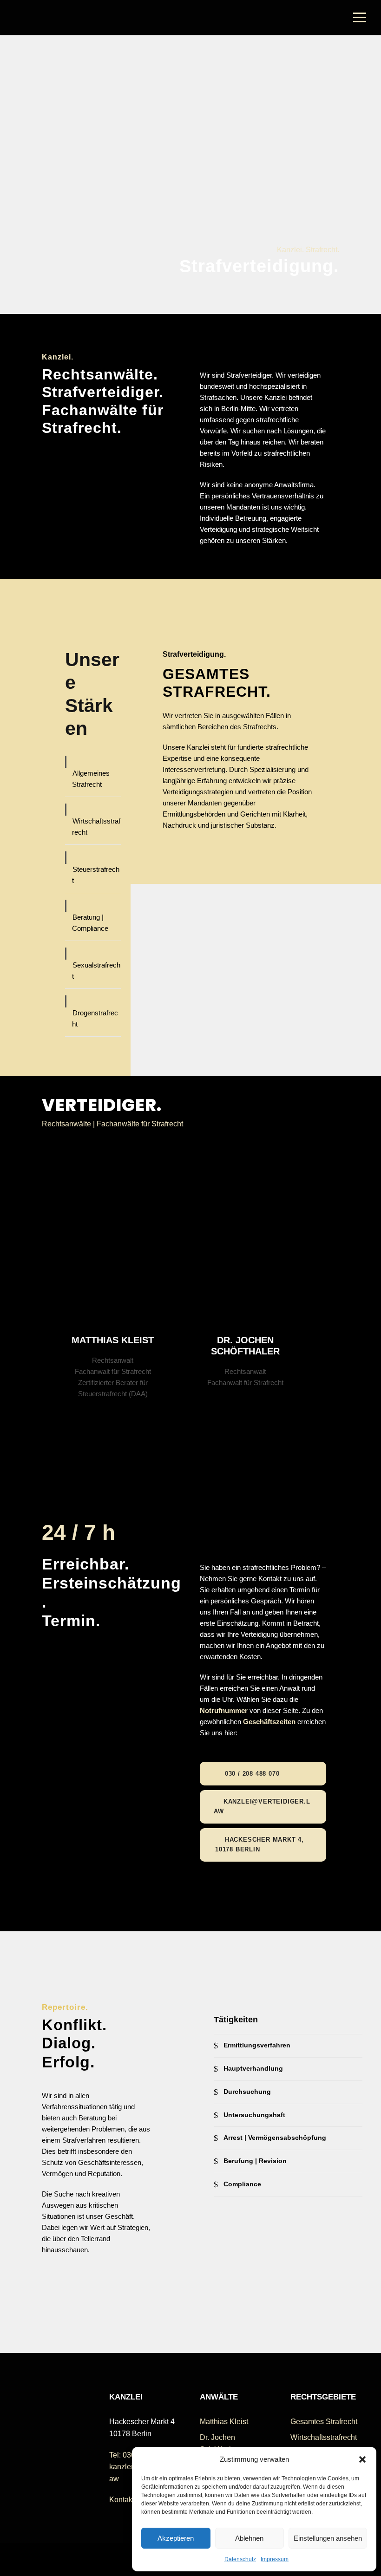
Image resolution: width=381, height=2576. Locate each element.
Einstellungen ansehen (328, 2538)
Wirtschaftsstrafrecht (96, 827)
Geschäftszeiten (269, 1722)
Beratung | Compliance (90, 923)
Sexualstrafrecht (96, 971)
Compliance (242, 2184)
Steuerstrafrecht (96, 875)
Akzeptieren (176, 2538)
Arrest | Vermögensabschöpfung (275, 2138)
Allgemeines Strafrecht (91, 779)
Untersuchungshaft (254, 2115)
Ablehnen (249, 2538)
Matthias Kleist (113, 1340)
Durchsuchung (247, 2092)
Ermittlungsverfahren (257, 2045)
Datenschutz (240, 2559)
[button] (362, 2459)
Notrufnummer (224, 1710)
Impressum (275, 2559)
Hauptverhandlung (253, 2068)
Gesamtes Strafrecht (324, 2422)
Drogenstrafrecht (95, 1018)
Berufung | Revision (255, 2161)
